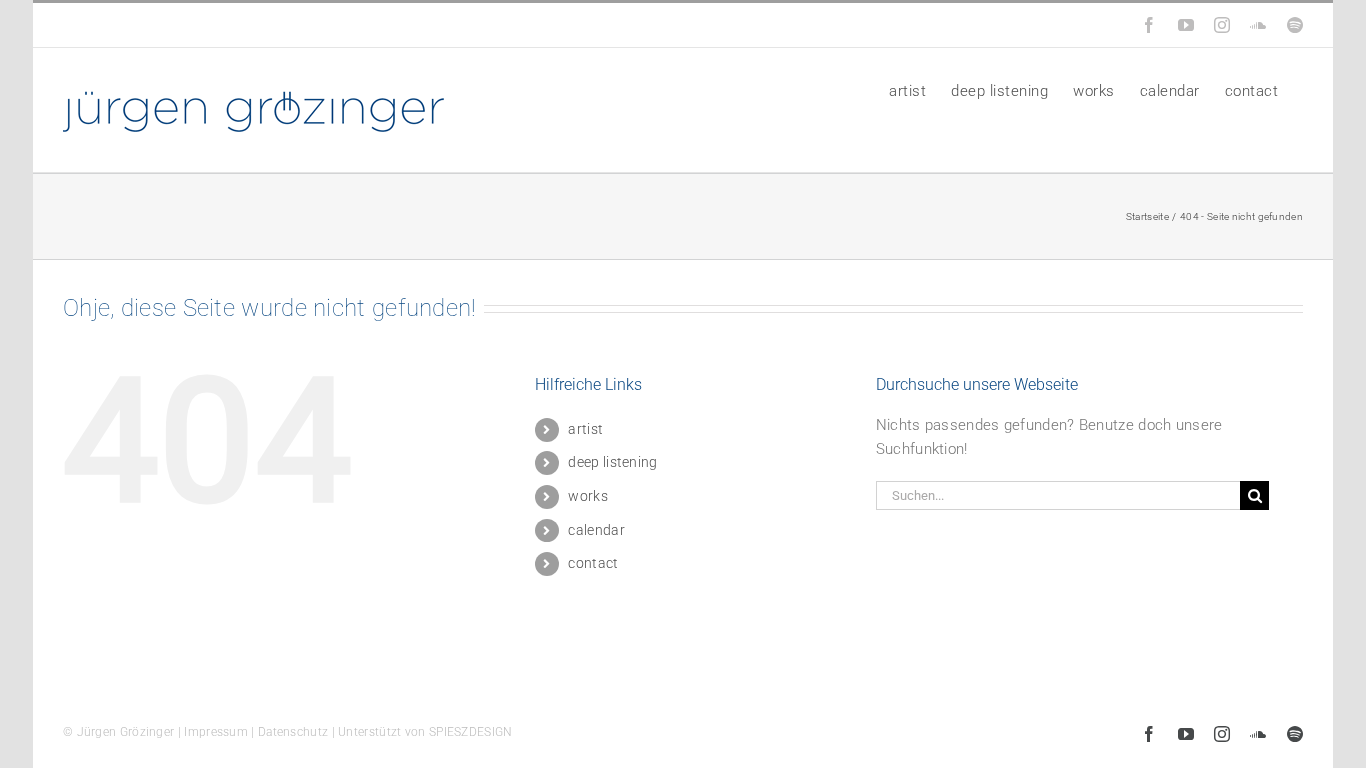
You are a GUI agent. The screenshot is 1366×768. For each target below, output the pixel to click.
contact (593, 563)
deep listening (612, 462)
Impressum (216, 732)
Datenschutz (293, 732)
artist (585, 429)
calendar (596, 530)
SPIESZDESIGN (471, 732)
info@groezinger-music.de (200, 25)
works (588, 496)
